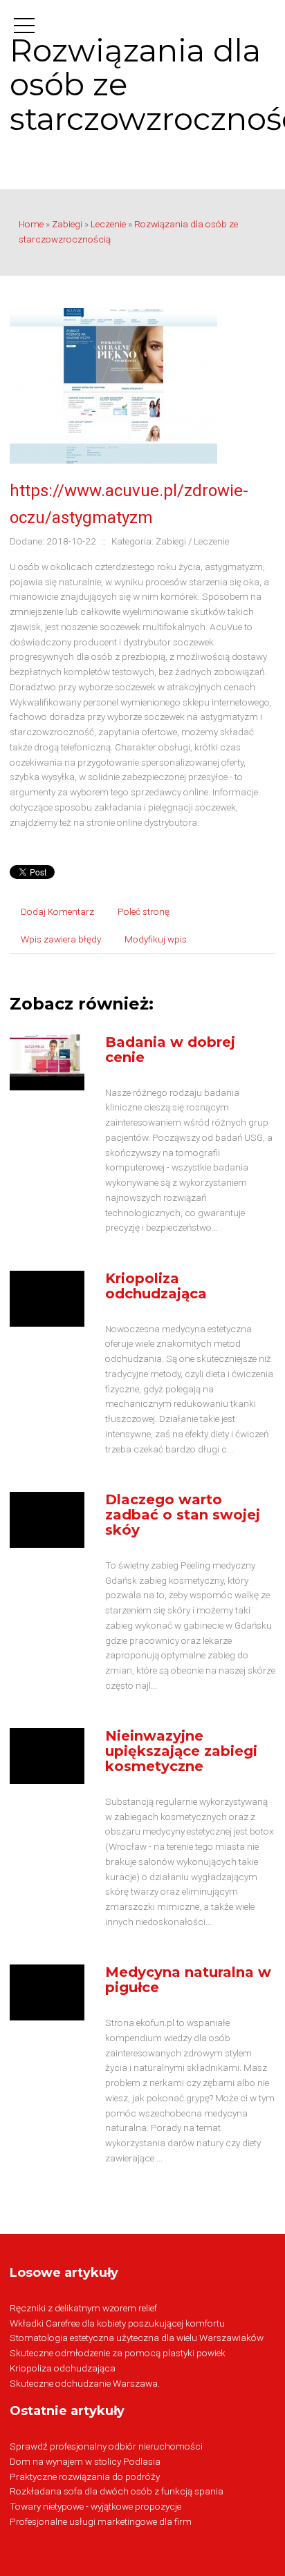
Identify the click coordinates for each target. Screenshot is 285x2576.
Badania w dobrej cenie (170, 1050)
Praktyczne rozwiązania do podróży (85, 2476)
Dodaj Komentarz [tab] (57, 911)
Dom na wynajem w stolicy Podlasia (85, 2461)
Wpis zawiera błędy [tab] (61, 939)
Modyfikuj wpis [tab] (156, 939)
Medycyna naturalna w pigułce (188, 1980)
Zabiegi (67, 224)
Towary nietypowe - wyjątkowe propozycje (95, 2506)
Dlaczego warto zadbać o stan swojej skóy (183, 1515)
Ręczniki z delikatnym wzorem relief (83, 2308)
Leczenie (108, 224)
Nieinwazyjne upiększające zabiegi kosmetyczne (181, 1751)
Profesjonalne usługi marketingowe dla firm (101, 2521)
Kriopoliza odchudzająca (156, 1286)
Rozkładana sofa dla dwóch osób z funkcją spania (117, 2491)
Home (31, 224)
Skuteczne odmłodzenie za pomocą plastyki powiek (118, 2353)
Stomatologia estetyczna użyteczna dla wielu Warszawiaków (137, 2338)
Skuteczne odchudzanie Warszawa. (85, 2383)
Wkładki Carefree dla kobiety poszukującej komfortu (117, 2323)
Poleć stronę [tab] (144, 911)
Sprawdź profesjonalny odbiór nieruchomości (106, 2446)
